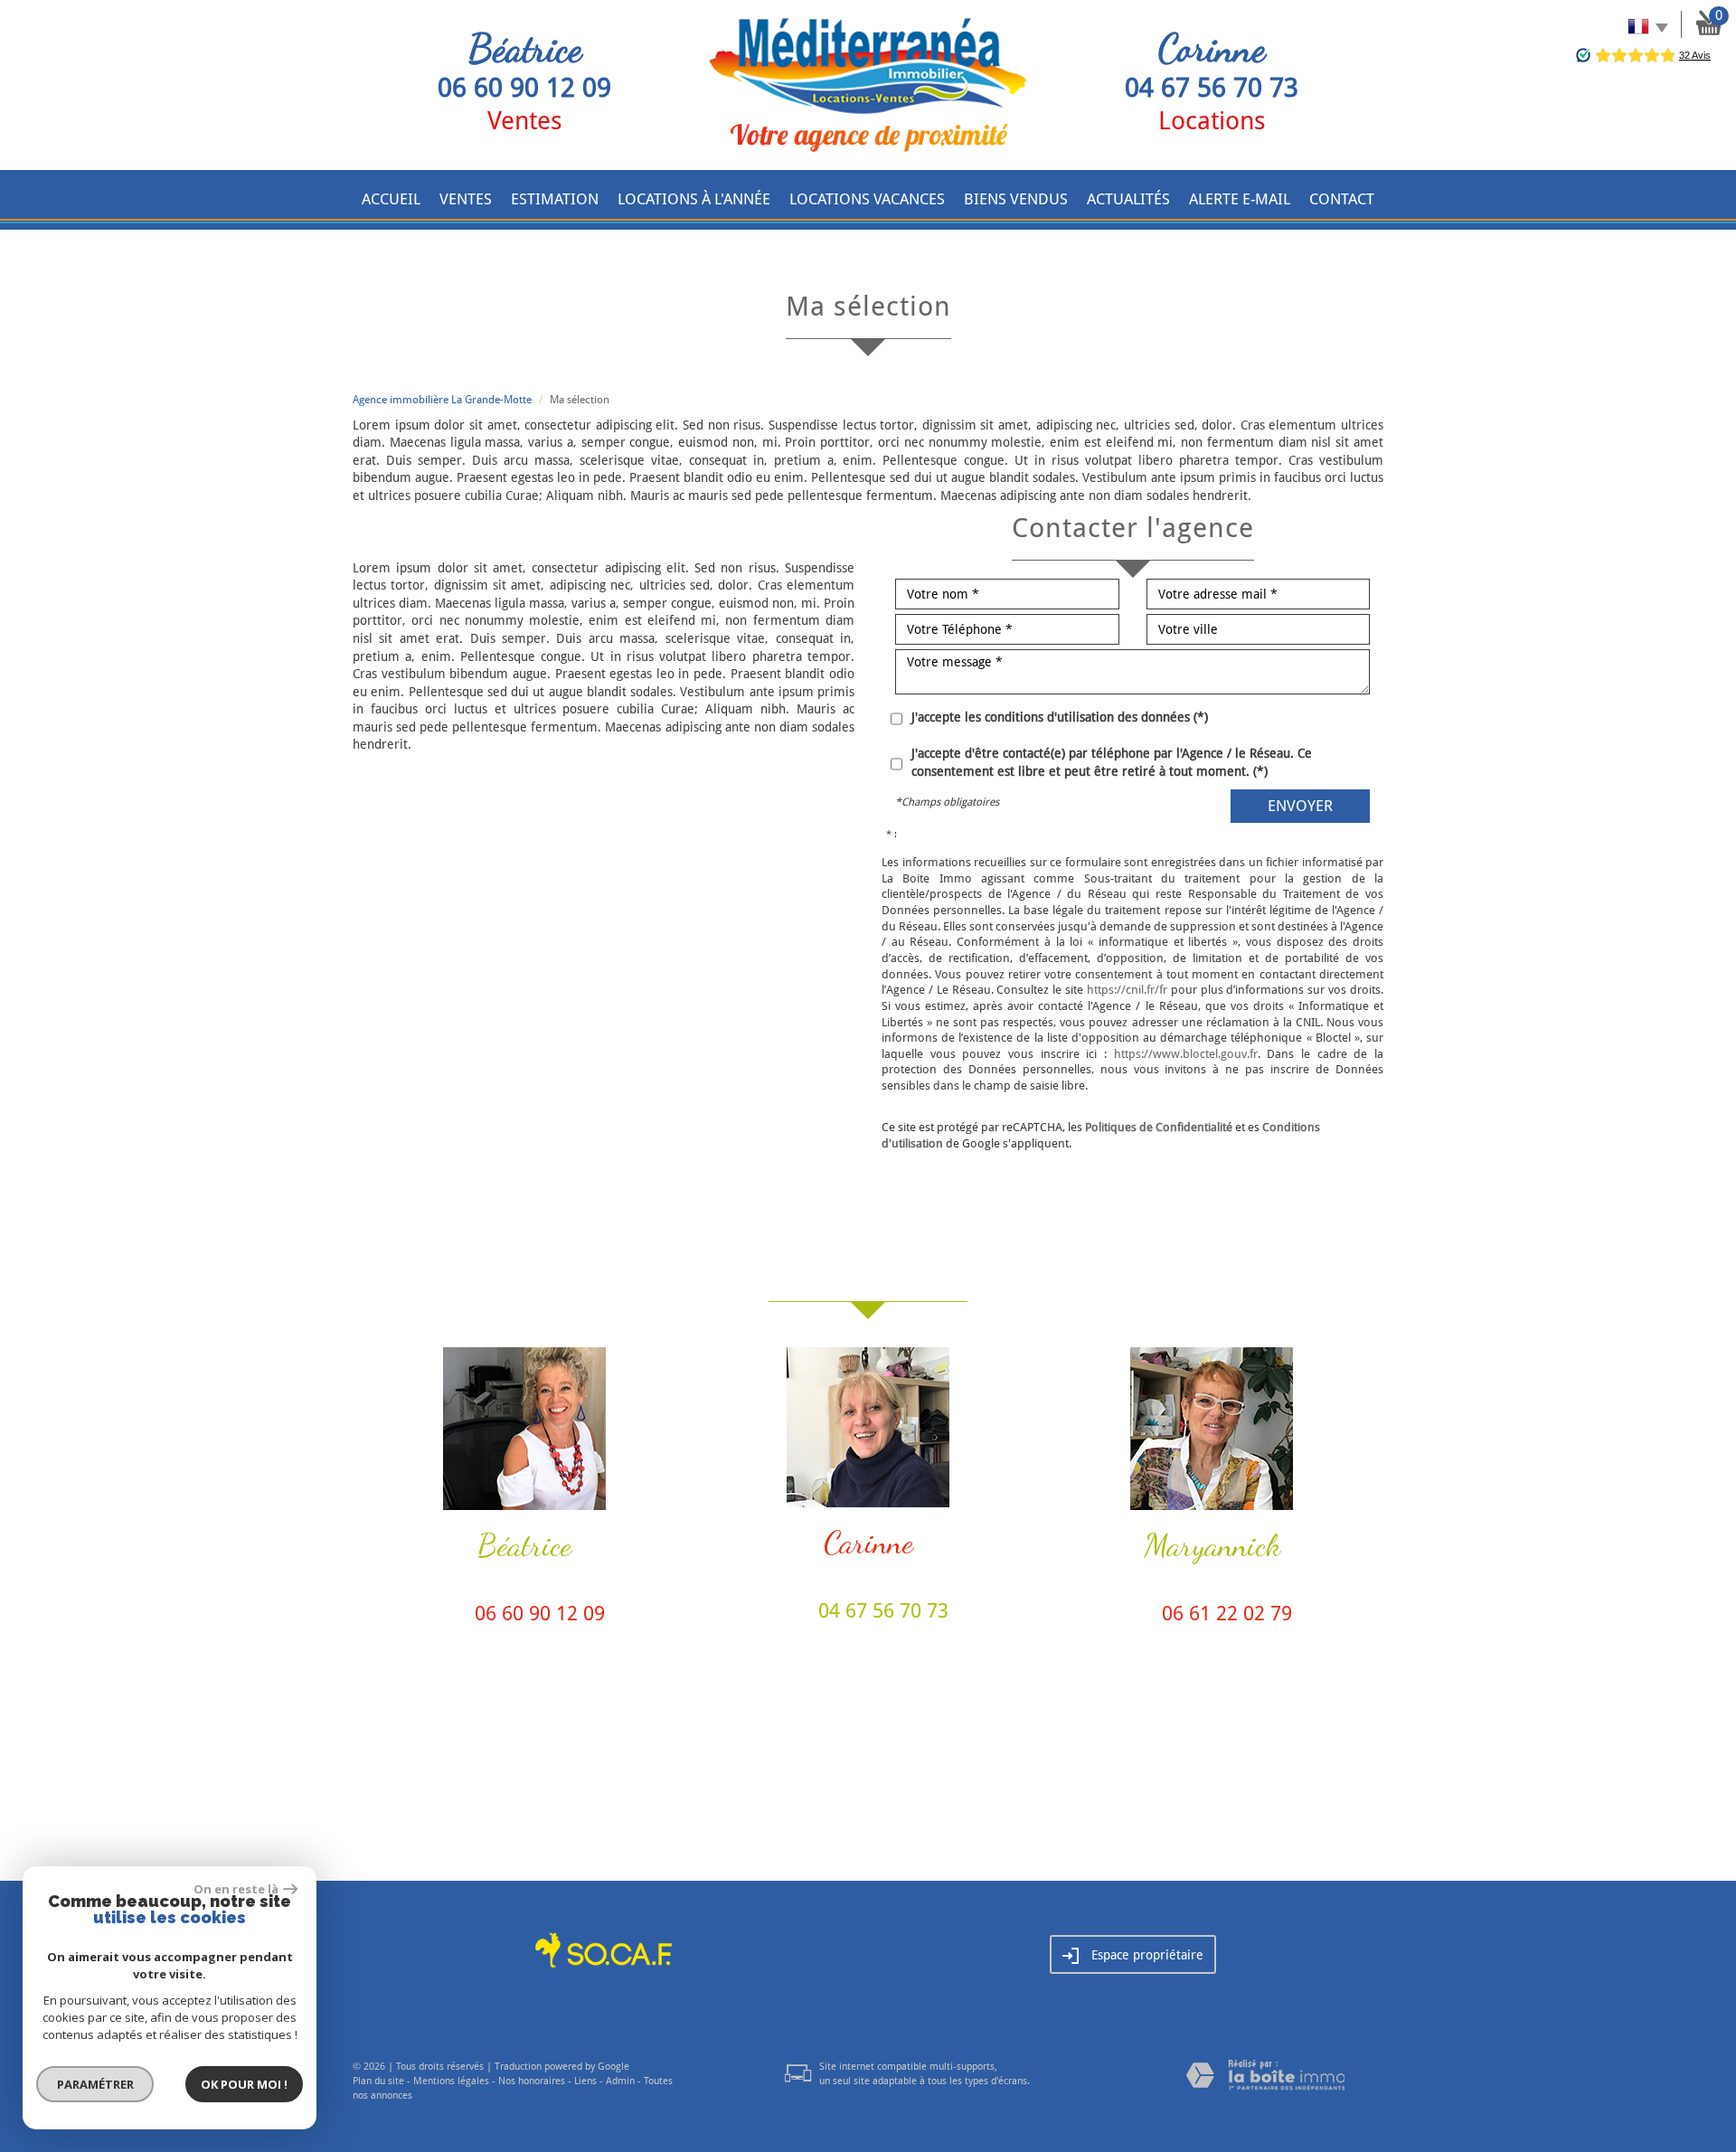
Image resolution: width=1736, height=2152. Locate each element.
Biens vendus (1016, 199)
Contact (1342, 199)
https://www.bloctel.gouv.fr (1186, 1054)
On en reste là (236, 1889)
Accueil (391, 199)
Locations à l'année (694, 199)
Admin (620, 2081)
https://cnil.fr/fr (1127, 990)
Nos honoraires (532, 2081)
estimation (555, 199)
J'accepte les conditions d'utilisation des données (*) (1060, 717)
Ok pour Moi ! (244, 2084)
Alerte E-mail (1240, 199)
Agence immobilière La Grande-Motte (442, 400)
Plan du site (378, 2081)
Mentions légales (451, 2081)
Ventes (466, 199)
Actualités (1128, 199)
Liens (585, 2081)
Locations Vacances (867, 199)
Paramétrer (95, 2084)
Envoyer (1300, 806)
